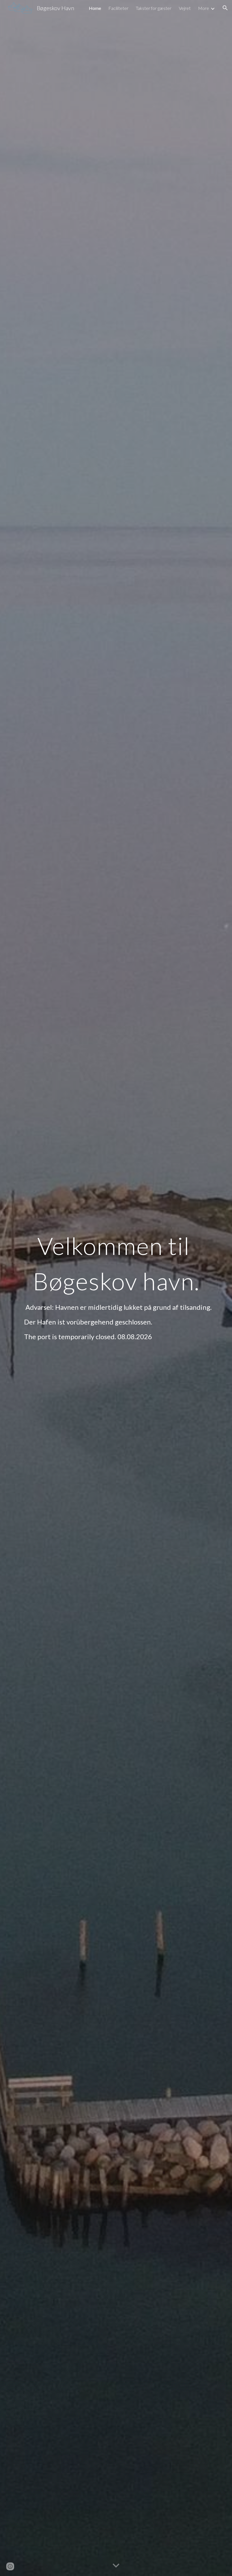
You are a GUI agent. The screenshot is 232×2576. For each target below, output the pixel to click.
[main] (116, 1288)
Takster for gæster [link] (154, 8)
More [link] (204, 8)
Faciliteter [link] (118, 8)
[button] (225, 8)
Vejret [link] (185, 8)
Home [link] (95, 8)
